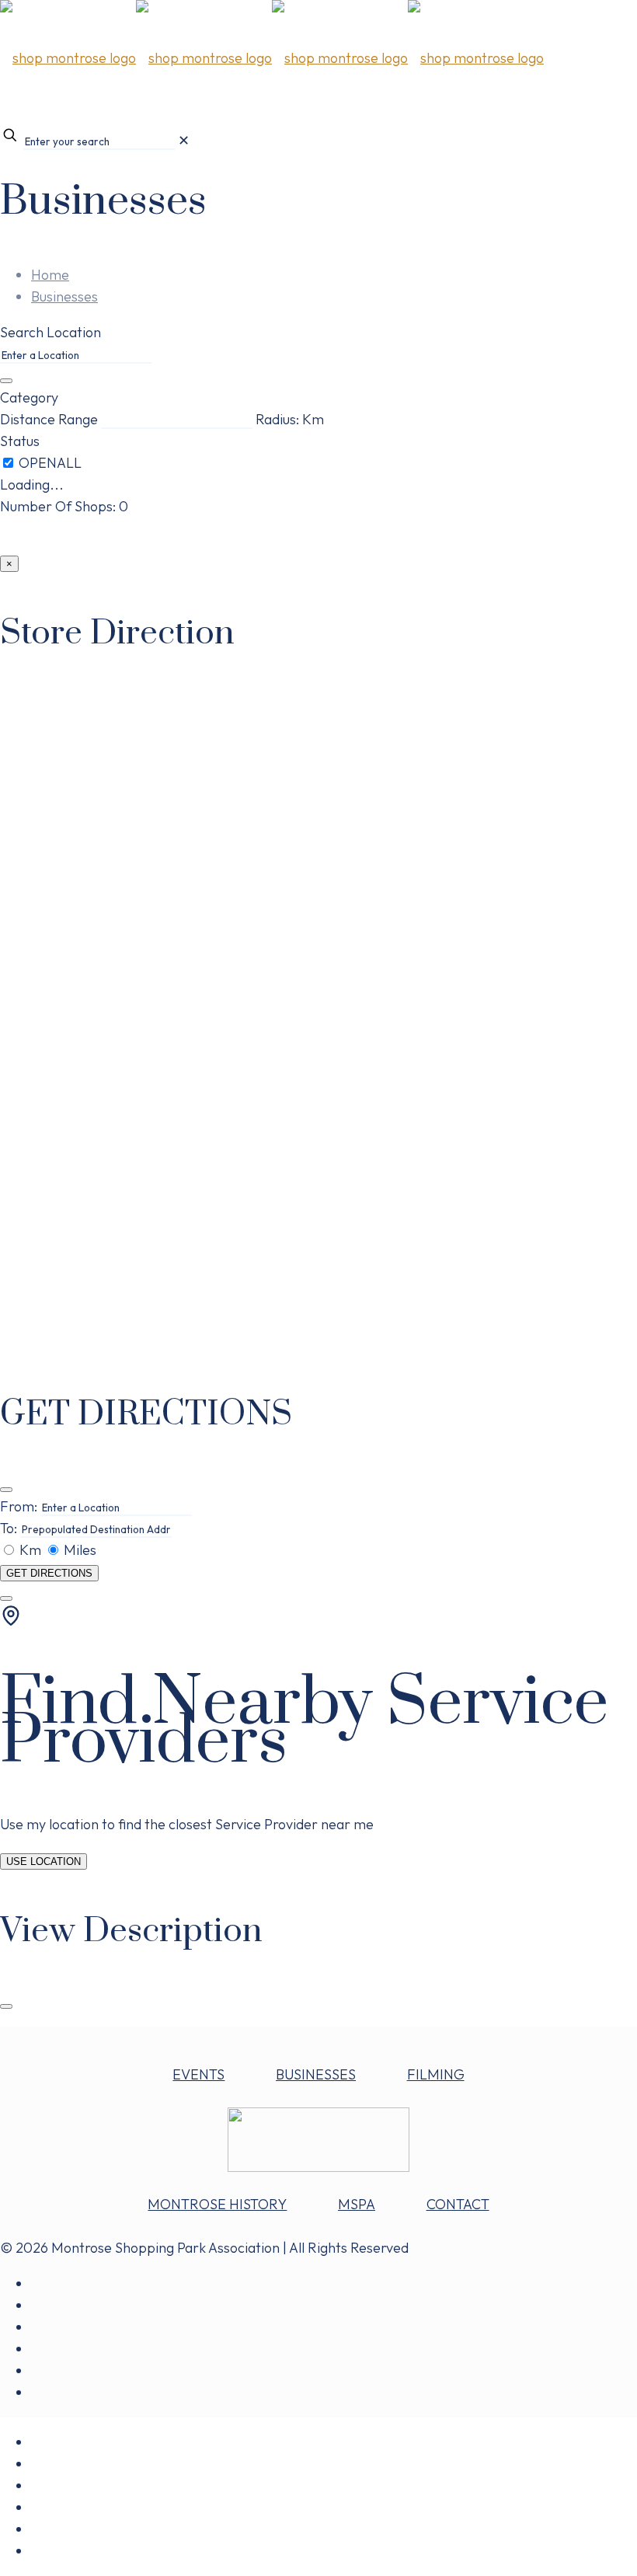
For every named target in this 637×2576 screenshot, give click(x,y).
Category (29, 397)
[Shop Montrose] (272, 58)
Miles (78, 1550)
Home (50, 275)
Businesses (64, 296)
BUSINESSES (316, 2074)
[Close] (6, 1490)
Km (30, 1550)
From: (19, 1506)
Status (20, 441)
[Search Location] (6, 381)
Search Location (50, 332)
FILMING (436, 2074)
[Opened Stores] (50, 463)
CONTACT (458, 2204)
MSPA (357, 2204)
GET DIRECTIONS (49, 1573)
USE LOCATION (44, 1861)
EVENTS (198, 2074)
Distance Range (49, 419)
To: (9, 1528)
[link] (184, 140)
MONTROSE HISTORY (217, 2204)
